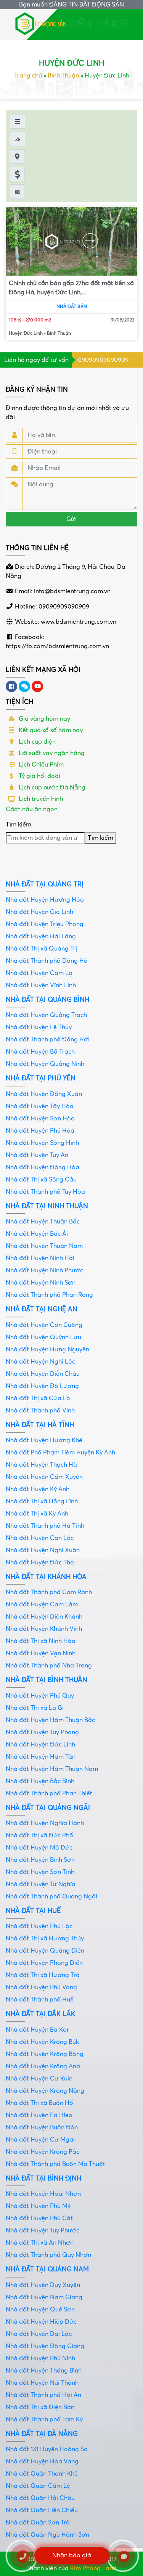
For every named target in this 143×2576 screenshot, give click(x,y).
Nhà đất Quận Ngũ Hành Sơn (47, 2535)
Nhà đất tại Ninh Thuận (47, 1206)
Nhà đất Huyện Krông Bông (45, 2054)
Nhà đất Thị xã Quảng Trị (41, 949)
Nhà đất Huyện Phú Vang (41, 1987)
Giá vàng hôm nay (44, 719)
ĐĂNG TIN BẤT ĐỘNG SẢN (87, 5)
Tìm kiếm (18, 825)
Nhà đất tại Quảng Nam (47, 2269)
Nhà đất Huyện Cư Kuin (39, 2079)
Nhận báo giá (72, 2555)
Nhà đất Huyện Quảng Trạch (46, 1015)
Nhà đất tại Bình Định (43, 2178)
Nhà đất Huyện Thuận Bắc (43, 1222)
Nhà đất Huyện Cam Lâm (42, 1604)
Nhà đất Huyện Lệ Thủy (39, 1027)
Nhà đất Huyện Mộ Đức (39, 1848)
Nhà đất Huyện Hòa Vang (42, 2461)
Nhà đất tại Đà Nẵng (42, 2434)
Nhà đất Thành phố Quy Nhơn (48, 2255)
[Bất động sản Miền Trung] (72, 23)
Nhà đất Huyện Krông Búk (42, 2042)
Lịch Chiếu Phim (40, 765)
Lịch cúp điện (36, 742)
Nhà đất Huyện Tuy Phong (42, 1732)
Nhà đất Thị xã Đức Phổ (39, 1835)
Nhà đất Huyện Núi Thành (42, 2383)
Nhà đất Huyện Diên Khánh (44, 1617)
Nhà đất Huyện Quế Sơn (40, 2310)
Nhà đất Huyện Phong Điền (44, 1963)
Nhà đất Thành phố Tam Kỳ (44, 2419)
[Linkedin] (24, 686)
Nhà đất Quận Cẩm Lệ (38, 2486)
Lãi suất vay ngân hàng (51, 753)
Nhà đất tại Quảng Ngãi (48, 1808)
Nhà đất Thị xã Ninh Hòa (41, 1641)
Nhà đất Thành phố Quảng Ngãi (51, 1896)
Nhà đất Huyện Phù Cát (39, 2218)
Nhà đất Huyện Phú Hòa (40, 1131)
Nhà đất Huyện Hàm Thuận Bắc (50, 1720)
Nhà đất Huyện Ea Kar (37, 2030)
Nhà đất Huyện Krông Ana (43, 2066)
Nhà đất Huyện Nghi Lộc (40, 1362)
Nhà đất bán (72, 307)
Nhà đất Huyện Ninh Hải (40, 1258)
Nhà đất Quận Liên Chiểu (42, 2510)
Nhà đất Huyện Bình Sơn (40, 1860)
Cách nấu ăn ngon (32, 809)
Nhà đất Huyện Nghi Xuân (43, 1550)
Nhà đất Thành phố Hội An (43, 2395)
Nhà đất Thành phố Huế (40, 2000)
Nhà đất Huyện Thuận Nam (44, 1246)
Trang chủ (28, 76)
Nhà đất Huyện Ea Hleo (39, 2115)
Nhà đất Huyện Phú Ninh (40, 2358)
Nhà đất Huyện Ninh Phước (44, 1270)
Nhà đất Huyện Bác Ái (37, 1234)
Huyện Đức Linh (26, 333)
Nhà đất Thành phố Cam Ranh (49, 1592)
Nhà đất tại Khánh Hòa (46, 1577)
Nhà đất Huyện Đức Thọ (40, 1562)
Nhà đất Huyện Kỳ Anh (38, 1489)
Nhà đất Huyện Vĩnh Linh (41, 985)
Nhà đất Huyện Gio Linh (39, 912)
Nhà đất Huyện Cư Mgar (41, 2140)
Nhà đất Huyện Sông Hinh (42, 1143)
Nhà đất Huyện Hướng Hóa (45, 900)
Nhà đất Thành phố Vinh (40, 1411)
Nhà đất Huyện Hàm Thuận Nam (52, 1769)
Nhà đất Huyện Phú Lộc (39, 1926)
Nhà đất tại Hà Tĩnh (40, 1425)
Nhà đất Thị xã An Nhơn (40, 2243)
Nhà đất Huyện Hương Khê (44, 1440)
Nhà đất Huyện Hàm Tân (41, 1757)
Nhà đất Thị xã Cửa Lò (38, 1398)
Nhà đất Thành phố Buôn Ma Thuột (55, 2164)
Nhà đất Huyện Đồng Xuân (44, 1094)
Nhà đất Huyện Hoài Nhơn (43, 2194)
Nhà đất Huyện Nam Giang (44, 2297)
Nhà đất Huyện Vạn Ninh (41, 1653)
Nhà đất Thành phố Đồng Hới (48, 1039)
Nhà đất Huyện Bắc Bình (40, 1781)
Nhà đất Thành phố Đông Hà (47, 961)
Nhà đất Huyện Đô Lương (42, 1386)
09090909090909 (103, 360)
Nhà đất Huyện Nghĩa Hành (45, 1823)
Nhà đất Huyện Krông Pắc (43, 2152)
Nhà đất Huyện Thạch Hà (41, 1465)
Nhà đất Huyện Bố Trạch (40, 1052)
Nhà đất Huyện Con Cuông (44, 1325)
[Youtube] (37, 686)
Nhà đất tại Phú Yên (41, 1078)
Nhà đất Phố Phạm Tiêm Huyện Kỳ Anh (60, 1453)
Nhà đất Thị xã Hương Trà (43, 1975)
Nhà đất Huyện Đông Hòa (43, 1167)
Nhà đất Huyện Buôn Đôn (42, 2127)
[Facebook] (11, 686)
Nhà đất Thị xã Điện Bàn (40, 2407)
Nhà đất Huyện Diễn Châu (43, 1374)
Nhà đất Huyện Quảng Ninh (45, 1064)
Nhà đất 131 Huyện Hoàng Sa (47, 2449)
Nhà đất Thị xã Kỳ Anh (37, 1514)
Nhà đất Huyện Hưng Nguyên (47, 1349)
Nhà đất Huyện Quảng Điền (45, 1951)
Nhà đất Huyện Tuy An (37, 1155)
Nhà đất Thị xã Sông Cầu (41, 1180)
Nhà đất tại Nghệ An (42, 1309)
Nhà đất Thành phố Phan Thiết (49, 1793)
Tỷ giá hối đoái (39, 776)
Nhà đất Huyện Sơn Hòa (40, 1119)
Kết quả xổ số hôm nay (50, 730)
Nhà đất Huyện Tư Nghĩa (41, 1884)
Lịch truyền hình (40, 799)
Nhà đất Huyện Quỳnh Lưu (43, 1337)
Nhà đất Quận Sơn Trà (38, 2523)
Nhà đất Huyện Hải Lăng (41, 936)
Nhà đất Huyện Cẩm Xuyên (44, 1477)
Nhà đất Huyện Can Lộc (40, 1538)
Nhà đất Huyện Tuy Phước (43, 2231)
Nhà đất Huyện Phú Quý (40, 1696)
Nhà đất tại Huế (33, 1911)
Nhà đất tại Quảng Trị (45, 884)
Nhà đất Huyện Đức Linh (40, 1745)
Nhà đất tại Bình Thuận (47, 1680)
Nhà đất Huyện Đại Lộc (39, 2334)
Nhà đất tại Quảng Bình (47, 1000)
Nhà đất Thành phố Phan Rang (49, 1295)
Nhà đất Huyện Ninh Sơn (41, 1283)
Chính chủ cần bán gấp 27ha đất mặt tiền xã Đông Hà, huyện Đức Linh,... (71, 288)
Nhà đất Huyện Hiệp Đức (41, 2322)
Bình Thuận (63, 76)
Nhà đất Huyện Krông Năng (45, 2091)
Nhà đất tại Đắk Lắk (40, 2014)
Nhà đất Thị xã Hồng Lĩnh (42, 1501)
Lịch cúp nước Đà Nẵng (51, 788)
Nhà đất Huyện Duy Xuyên (43, 2285)
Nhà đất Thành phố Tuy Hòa (45, 1192)
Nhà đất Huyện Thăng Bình (44, 2371)
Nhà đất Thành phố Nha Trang (49, 1666)
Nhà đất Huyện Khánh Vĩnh (44, 1629)
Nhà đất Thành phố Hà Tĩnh (45, 1526)
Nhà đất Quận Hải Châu (40, 2498)
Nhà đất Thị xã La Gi (35, 1708)
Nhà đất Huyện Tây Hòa (40, 1106)
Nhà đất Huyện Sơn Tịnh (40, 1872)
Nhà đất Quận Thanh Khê (42, 2474)
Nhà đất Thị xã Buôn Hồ (39, 2103)
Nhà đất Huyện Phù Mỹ (38, 2206)
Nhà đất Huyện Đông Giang (45, 2346)
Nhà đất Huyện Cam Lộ (39, 973)
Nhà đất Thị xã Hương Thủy (45, 1938)
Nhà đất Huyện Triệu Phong (45, 924)
